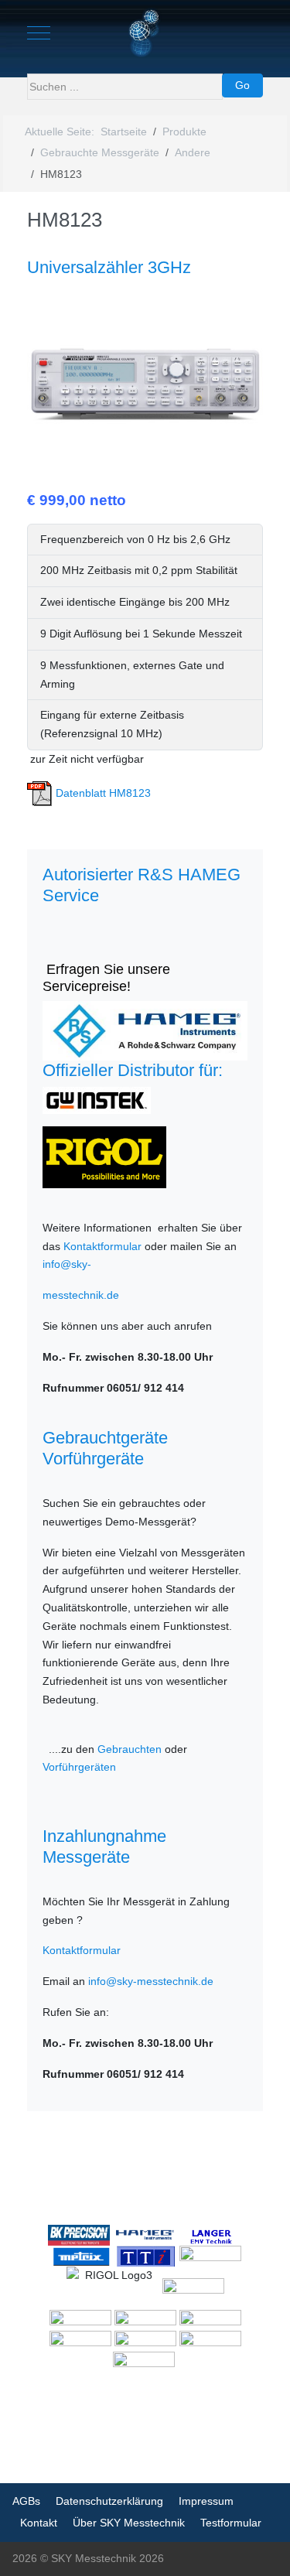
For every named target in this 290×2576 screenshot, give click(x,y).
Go (242, 85)
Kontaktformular (102, 1246)
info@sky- (67, 1264)
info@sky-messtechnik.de (151, 1981)
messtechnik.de (81, 1295)
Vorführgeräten (79, 1767)
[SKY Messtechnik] (145, 33)
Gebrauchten (130, 1749)
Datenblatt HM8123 (102, 793)
